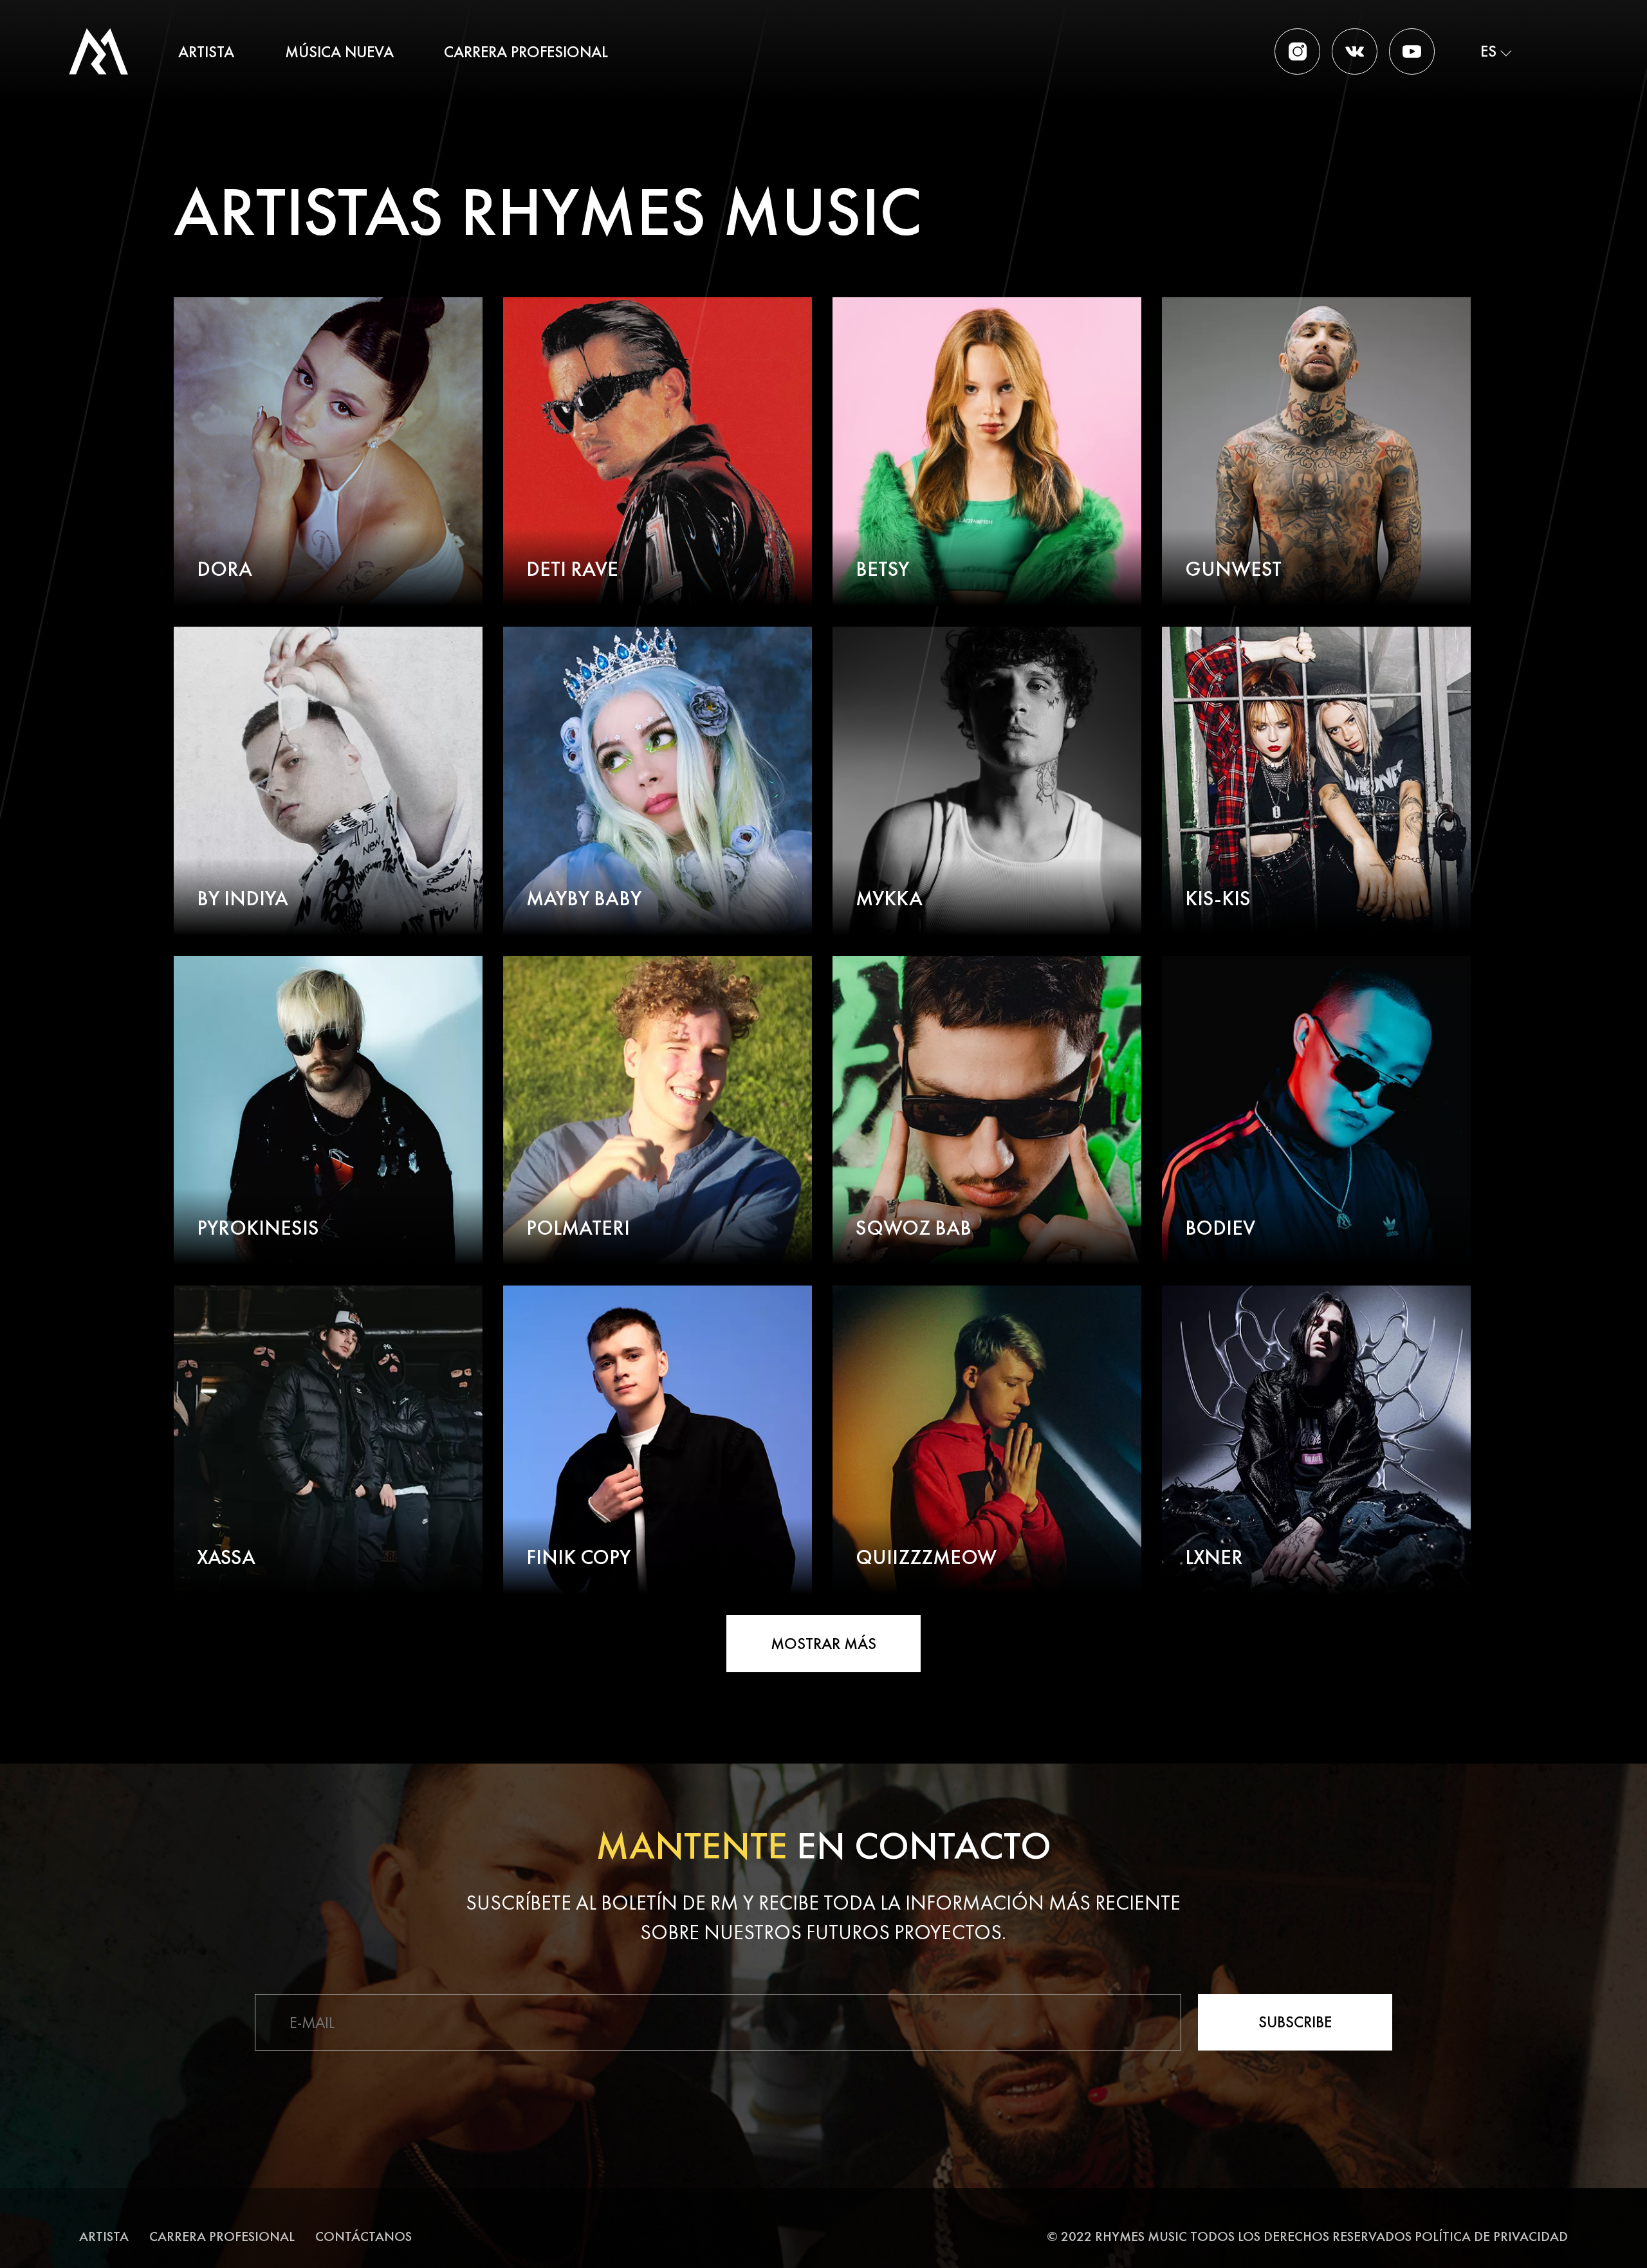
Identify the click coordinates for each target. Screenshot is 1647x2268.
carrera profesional (526, 52)
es (1488, 51)
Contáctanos (363, 2236)
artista (206, 52)
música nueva (339, 52)
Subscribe (1295, 2022)
